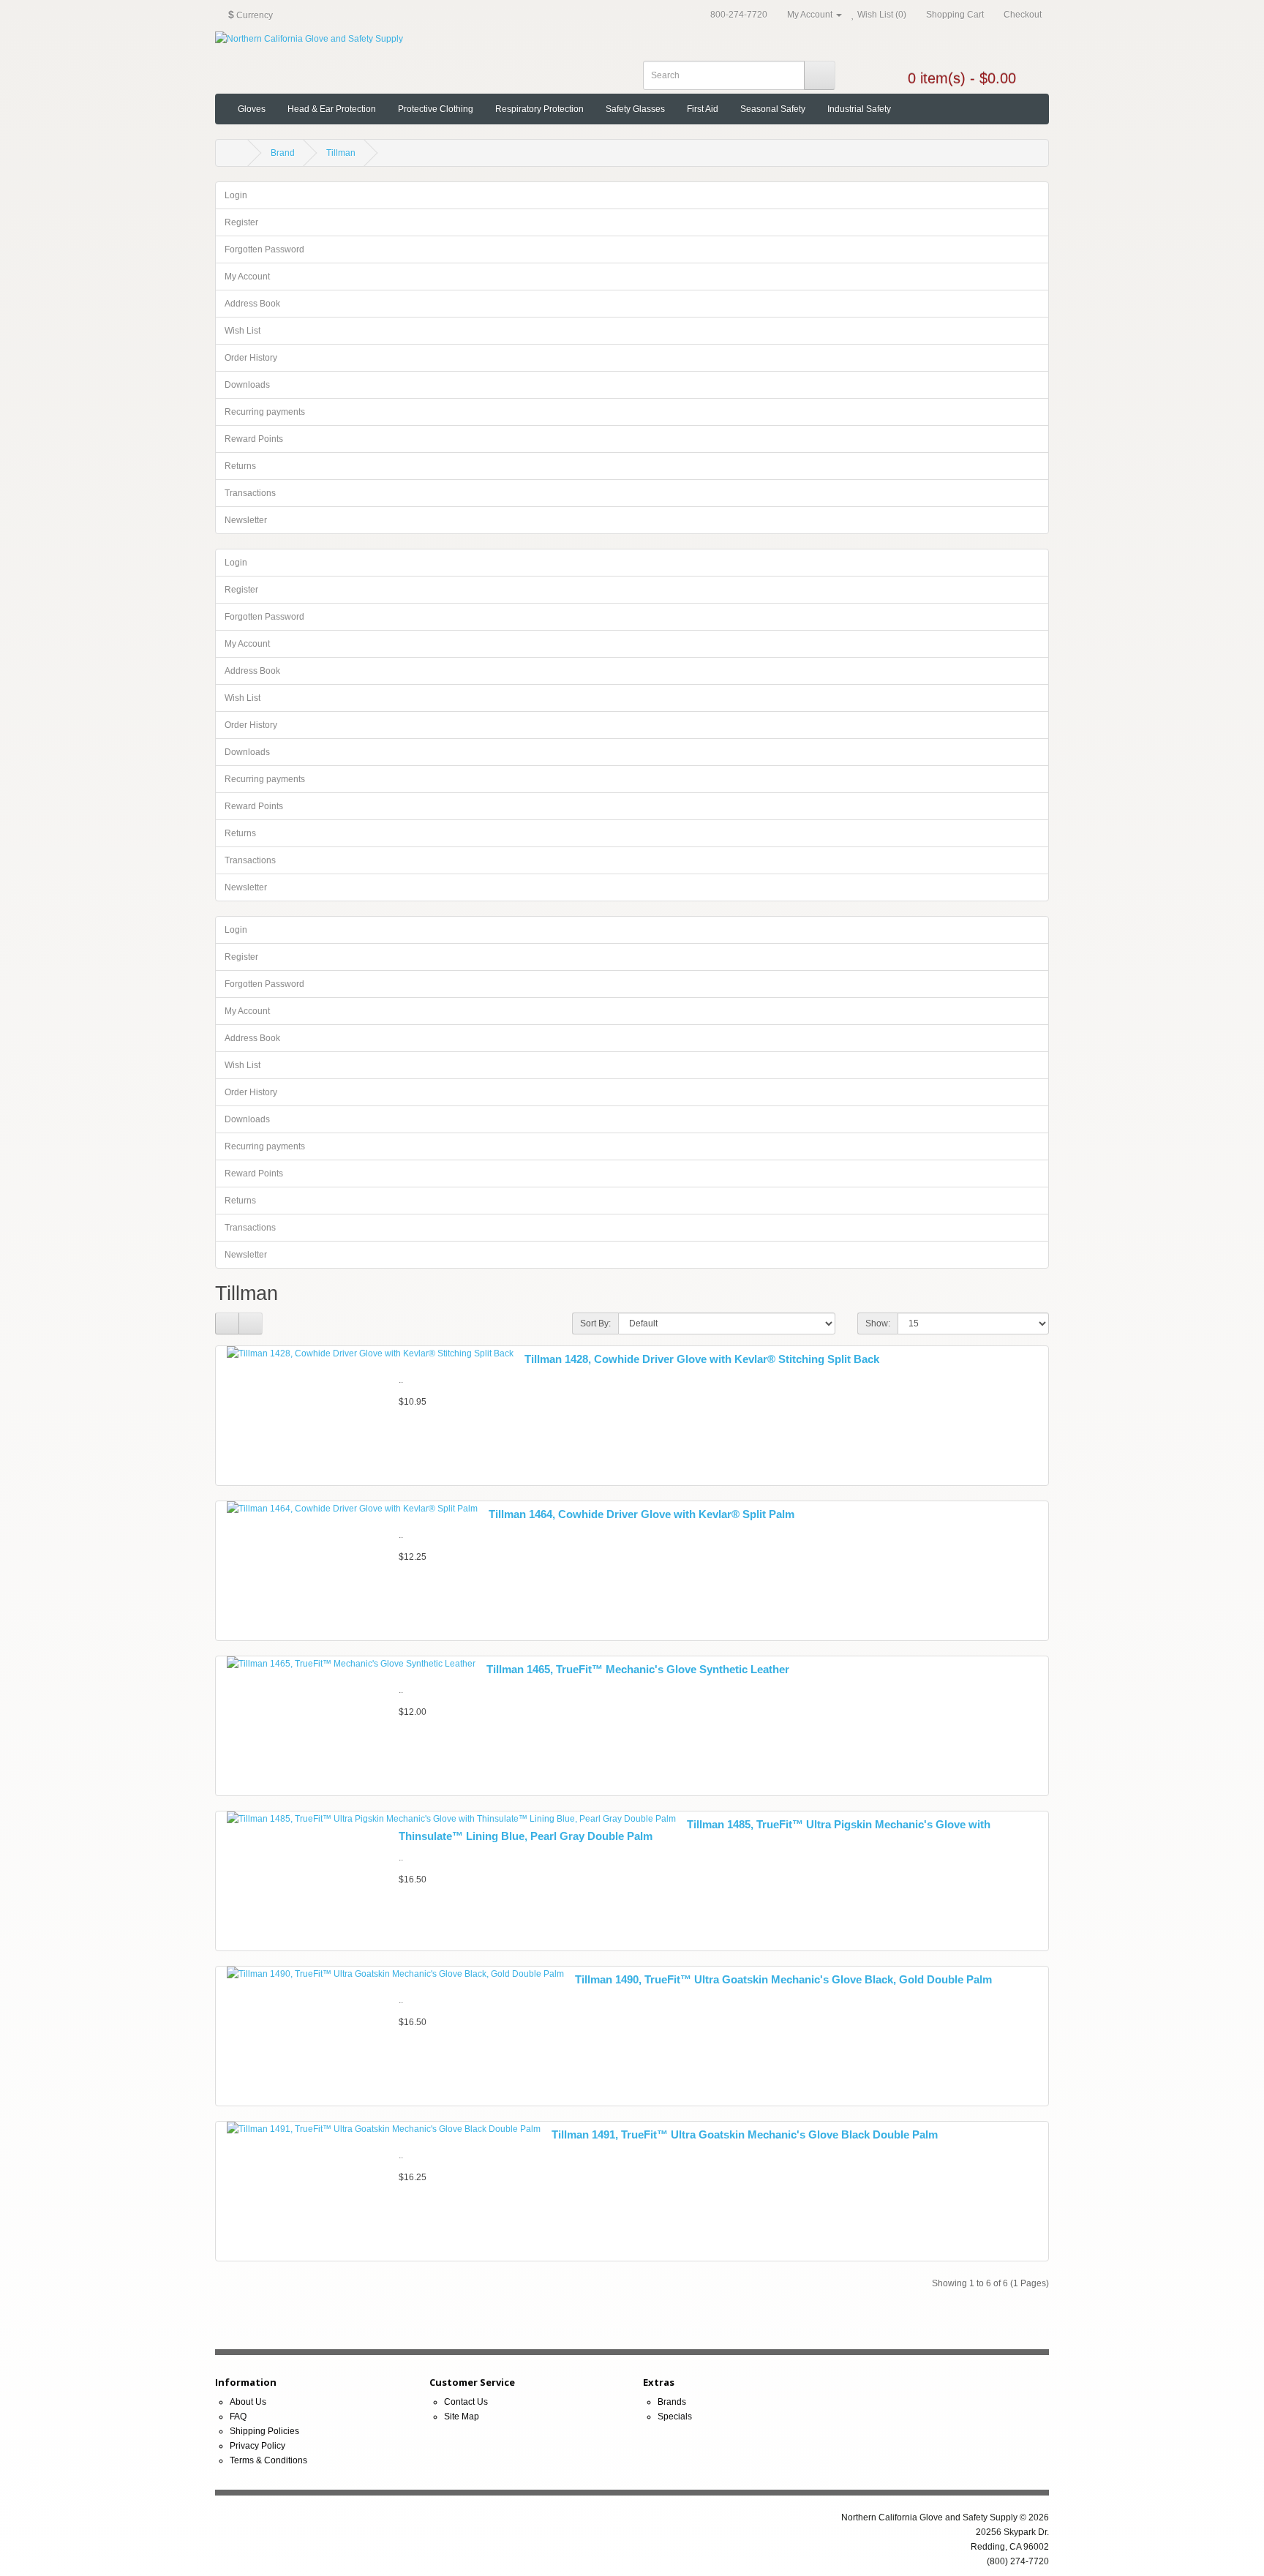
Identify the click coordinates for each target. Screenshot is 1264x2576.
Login (236, 195)
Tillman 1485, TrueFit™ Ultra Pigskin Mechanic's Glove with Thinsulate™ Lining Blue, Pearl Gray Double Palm (695, 1830)
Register (241, 222)
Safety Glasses (635, 109)
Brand (283, 153)
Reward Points (254, 439)
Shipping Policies (264, 2431)
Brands (672, 2402)
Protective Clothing (436, 109)
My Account (247, 277)
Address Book (252, 304)
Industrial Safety (859, 109)
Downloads (247, 385)
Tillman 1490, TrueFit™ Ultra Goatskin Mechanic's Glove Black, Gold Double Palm (783, 1979)
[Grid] (251, 1323)
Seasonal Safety (773, 109)
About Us (248, 2402)
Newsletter (246, 520)
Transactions (250, 493)
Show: (878, 1323)
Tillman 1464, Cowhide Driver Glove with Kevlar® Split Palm (642, 1514)
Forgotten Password (264, 249)
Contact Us (466, 2402)
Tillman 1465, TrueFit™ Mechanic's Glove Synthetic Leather (638, 1669)
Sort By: (595, 1323)
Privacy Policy (257, 2446)
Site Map (462, 2417)
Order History (251, 358)
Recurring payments (265, 412)
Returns (240, 466)
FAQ (238, 2417)
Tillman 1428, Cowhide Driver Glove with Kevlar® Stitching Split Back (702, 1359)
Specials (675, 2417)
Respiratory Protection (539, 109)
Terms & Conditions (268, 2460)
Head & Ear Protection (332, 109)
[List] (227, 1323)
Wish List (242, 331)
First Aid (703, 109)
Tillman (341, 153)
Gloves (252, 109)
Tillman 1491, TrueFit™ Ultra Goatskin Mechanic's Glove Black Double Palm (745, 2134)
